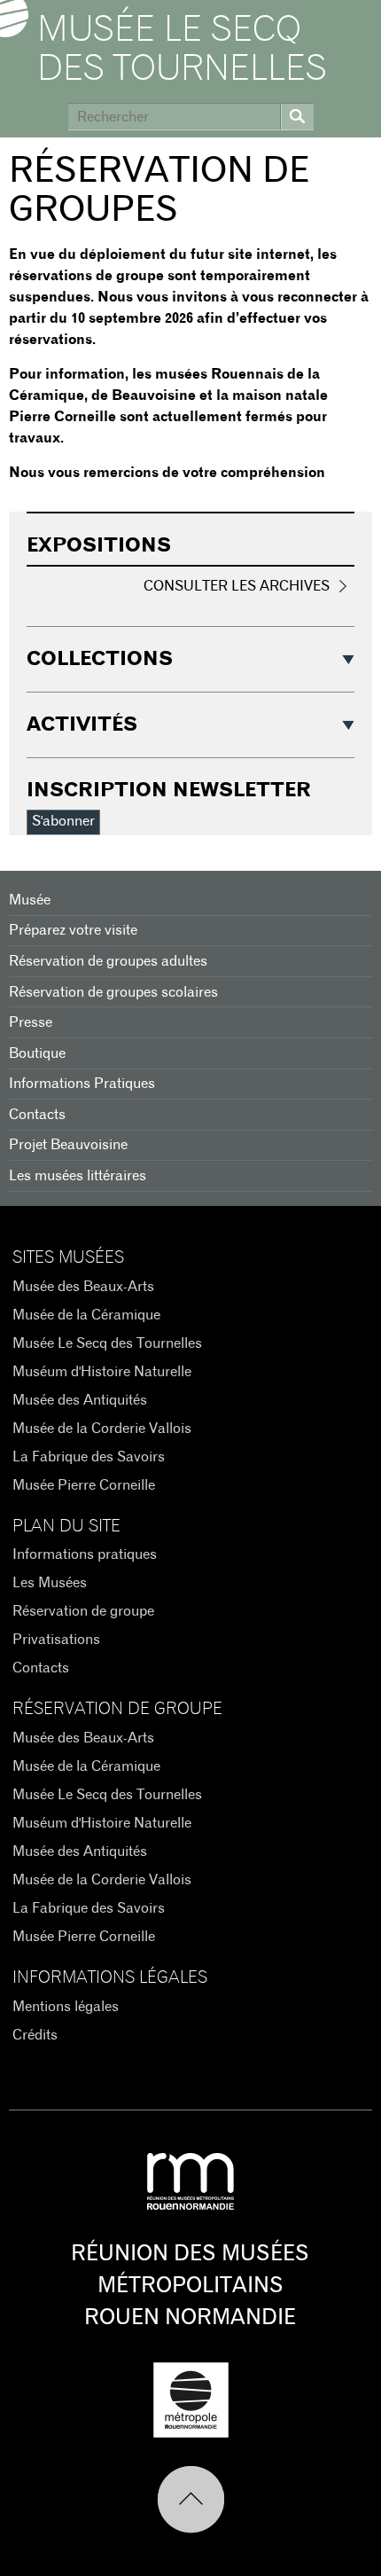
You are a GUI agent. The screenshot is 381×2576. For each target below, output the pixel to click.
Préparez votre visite (73, 930)
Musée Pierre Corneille (84, 1485)
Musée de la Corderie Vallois (102, 1429)
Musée (30, 900)
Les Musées (50, 1583)
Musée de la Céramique (86, 1315)
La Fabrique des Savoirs (89, 1457)
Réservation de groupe (83, 1611)
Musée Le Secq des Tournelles (182, 50)
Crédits (35, 2035)
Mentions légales (66, 2007)
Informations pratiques (85, 1554)
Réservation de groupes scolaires (113, 992)
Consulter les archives (237, 586)
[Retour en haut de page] (191, 2500)
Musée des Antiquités (80, 1400)
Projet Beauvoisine (68, 1145)
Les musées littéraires (78, 1176)
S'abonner (63, 821)
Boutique (37, 1053)
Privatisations (56, 1640)
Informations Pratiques (82, 1084)
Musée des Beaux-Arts (83, 1287)
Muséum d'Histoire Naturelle (102, 1372)
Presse (31, 1022)
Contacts (37, 1115)
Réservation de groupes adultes (108, 961)
